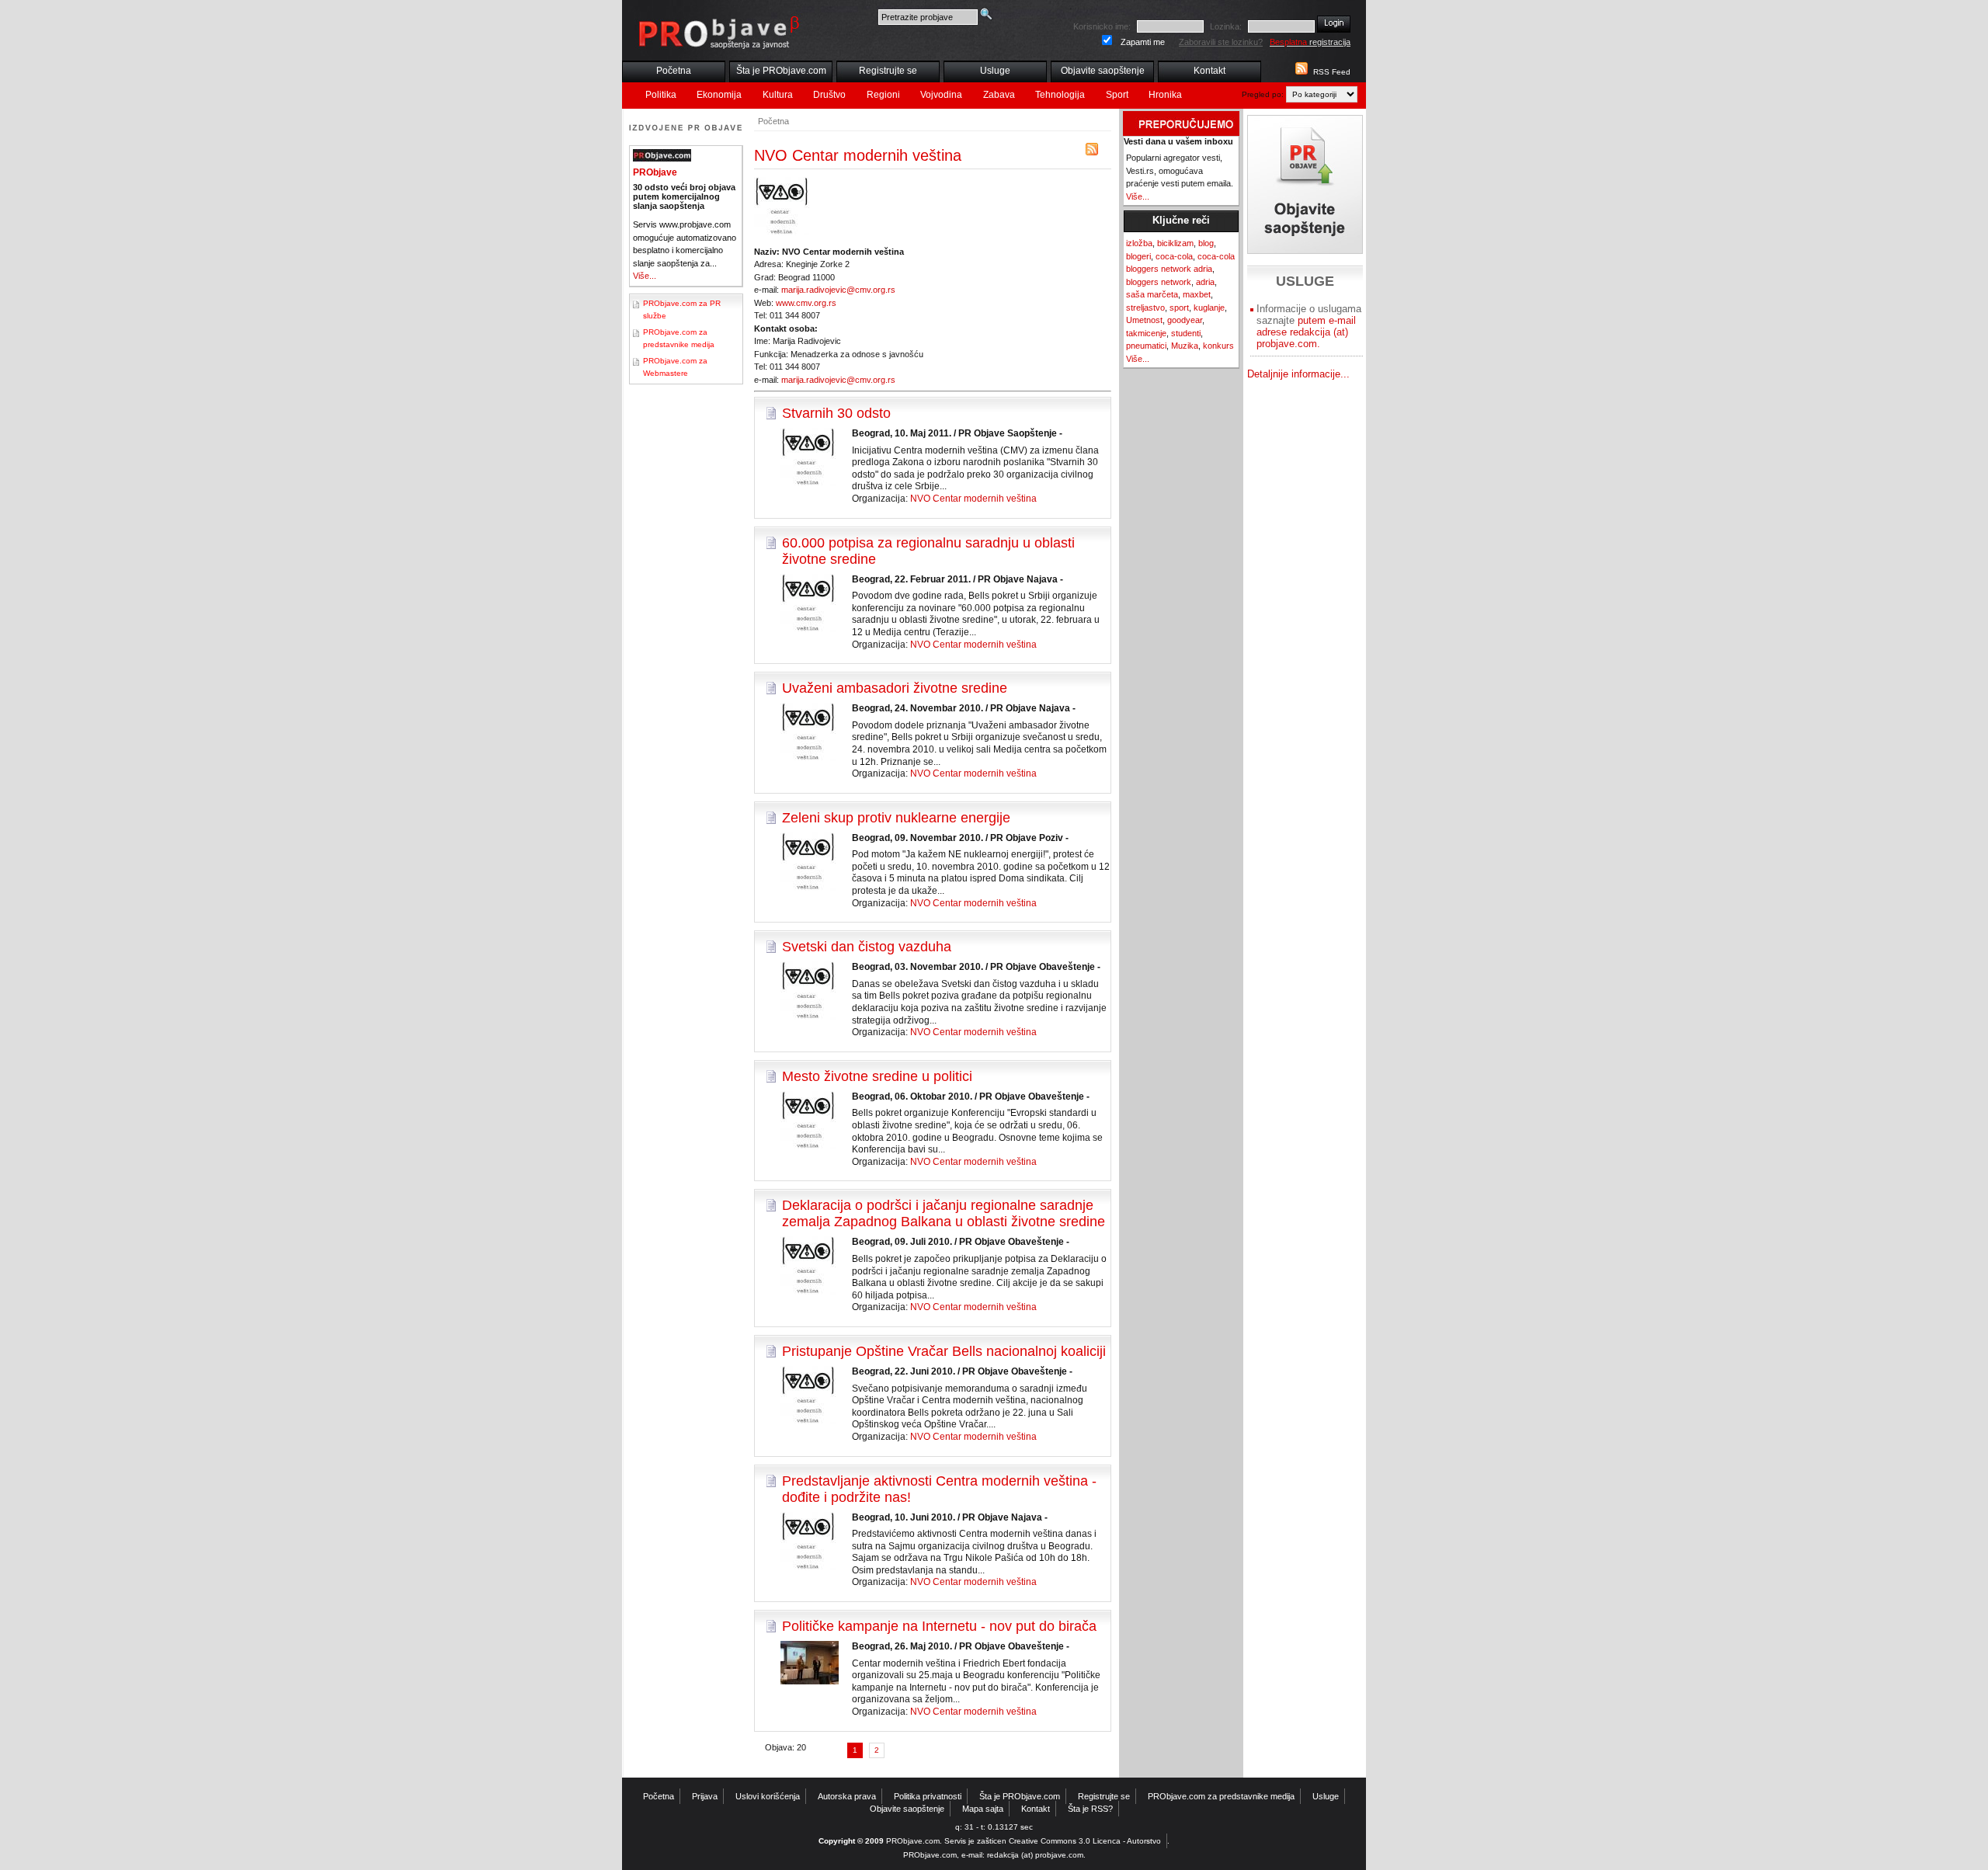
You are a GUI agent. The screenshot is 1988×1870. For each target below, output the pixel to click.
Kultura (778, 95)
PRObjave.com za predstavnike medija (1221, 1796)
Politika (661, 95)
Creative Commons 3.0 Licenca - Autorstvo (1085, 1841)
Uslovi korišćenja (768, 1796)
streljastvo (1145, 308)
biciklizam (1175, 243)
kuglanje (1209, 308)
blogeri (1138, 256)
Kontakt (1209, 71)
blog (1206, 243)
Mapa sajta (983, 1809)
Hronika (1165, 95)
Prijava (705, 1796)
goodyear (1185, 320)
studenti (1186, 333)
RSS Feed (1332, 72)
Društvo (829, 95)
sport (1179, 308)
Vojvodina (941, 95)
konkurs (1218, 346)
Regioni (883, 95)
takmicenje (1146, 333)
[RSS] (1092, 153)
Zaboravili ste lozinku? (1221, 42)
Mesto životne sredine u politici (877, 1076)
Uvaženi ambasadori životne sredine (895, 688)
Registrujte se (888, 71)
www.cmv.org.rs (806, 303)
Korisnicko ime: (1102, 26)
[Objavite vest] (1305, 184)
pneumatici (1146, 346)
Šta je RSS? (1090, 1809)
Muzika (1185, 346)
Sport (1117, 95)
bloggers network (1159, 282)
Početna (674, 71)
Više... (645, 276)
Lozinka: (1226, 26)
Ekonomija (719, 95)
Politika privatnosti (928, 1796)
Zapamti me (1143, 42)
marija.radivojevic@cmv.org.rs (838, 290)
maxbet (1197, 294)
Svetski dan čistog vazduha (867, 947)
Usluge (995, 71)
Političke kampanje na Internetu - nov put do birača (939, 1626)
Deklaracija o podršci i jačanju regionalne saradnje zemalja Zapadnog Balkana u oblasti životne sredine (944, 1213)
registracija (1310, 42)
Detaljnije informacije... (1298, 374)
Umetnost (1144, 320)
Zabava (999, 95)
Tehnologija (1060, 95)
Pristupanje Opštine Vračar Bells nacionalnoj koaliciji (944, 1351)
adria (1205, 282)
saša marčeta (1152, 294)
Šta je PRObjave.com (781, 71)
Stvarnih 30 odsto (836, 413)
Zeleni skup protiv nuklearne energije (896, 818)
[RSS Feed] (1300, 72)
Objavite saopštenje (1103, 71)
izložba (1139, 243)
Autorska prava (847, 1796)
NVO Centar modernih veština (973, 499)
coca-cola (1174, 256)
